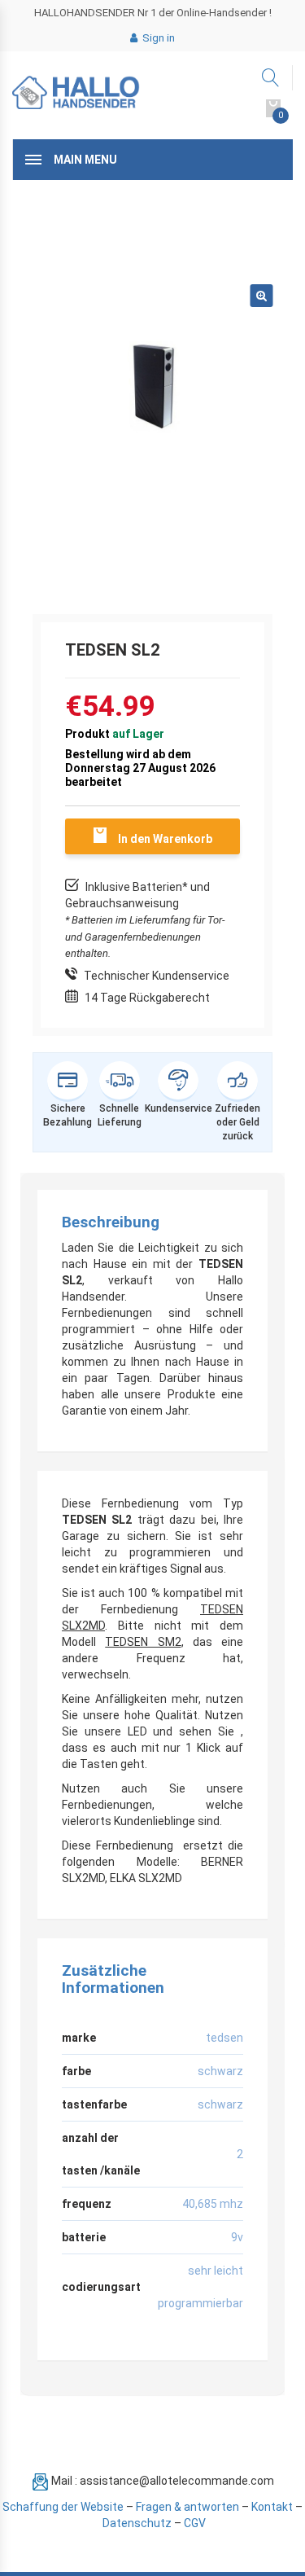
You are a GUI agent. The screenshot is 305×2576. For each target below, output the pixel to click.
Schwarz (220, 2071)
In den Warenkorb (165, 839)
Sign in (157, 38)
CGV (195, 2523)
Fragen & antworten (187, 2507)
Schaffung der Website (63, 2507)
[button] (261, 296)
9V (237, 2237)
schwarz (220, 2104)
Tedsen (224, 2038)
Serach (271, 78)
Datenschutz (137, 2523)
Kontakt (272, 2507)
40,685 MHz (213, 2204)
